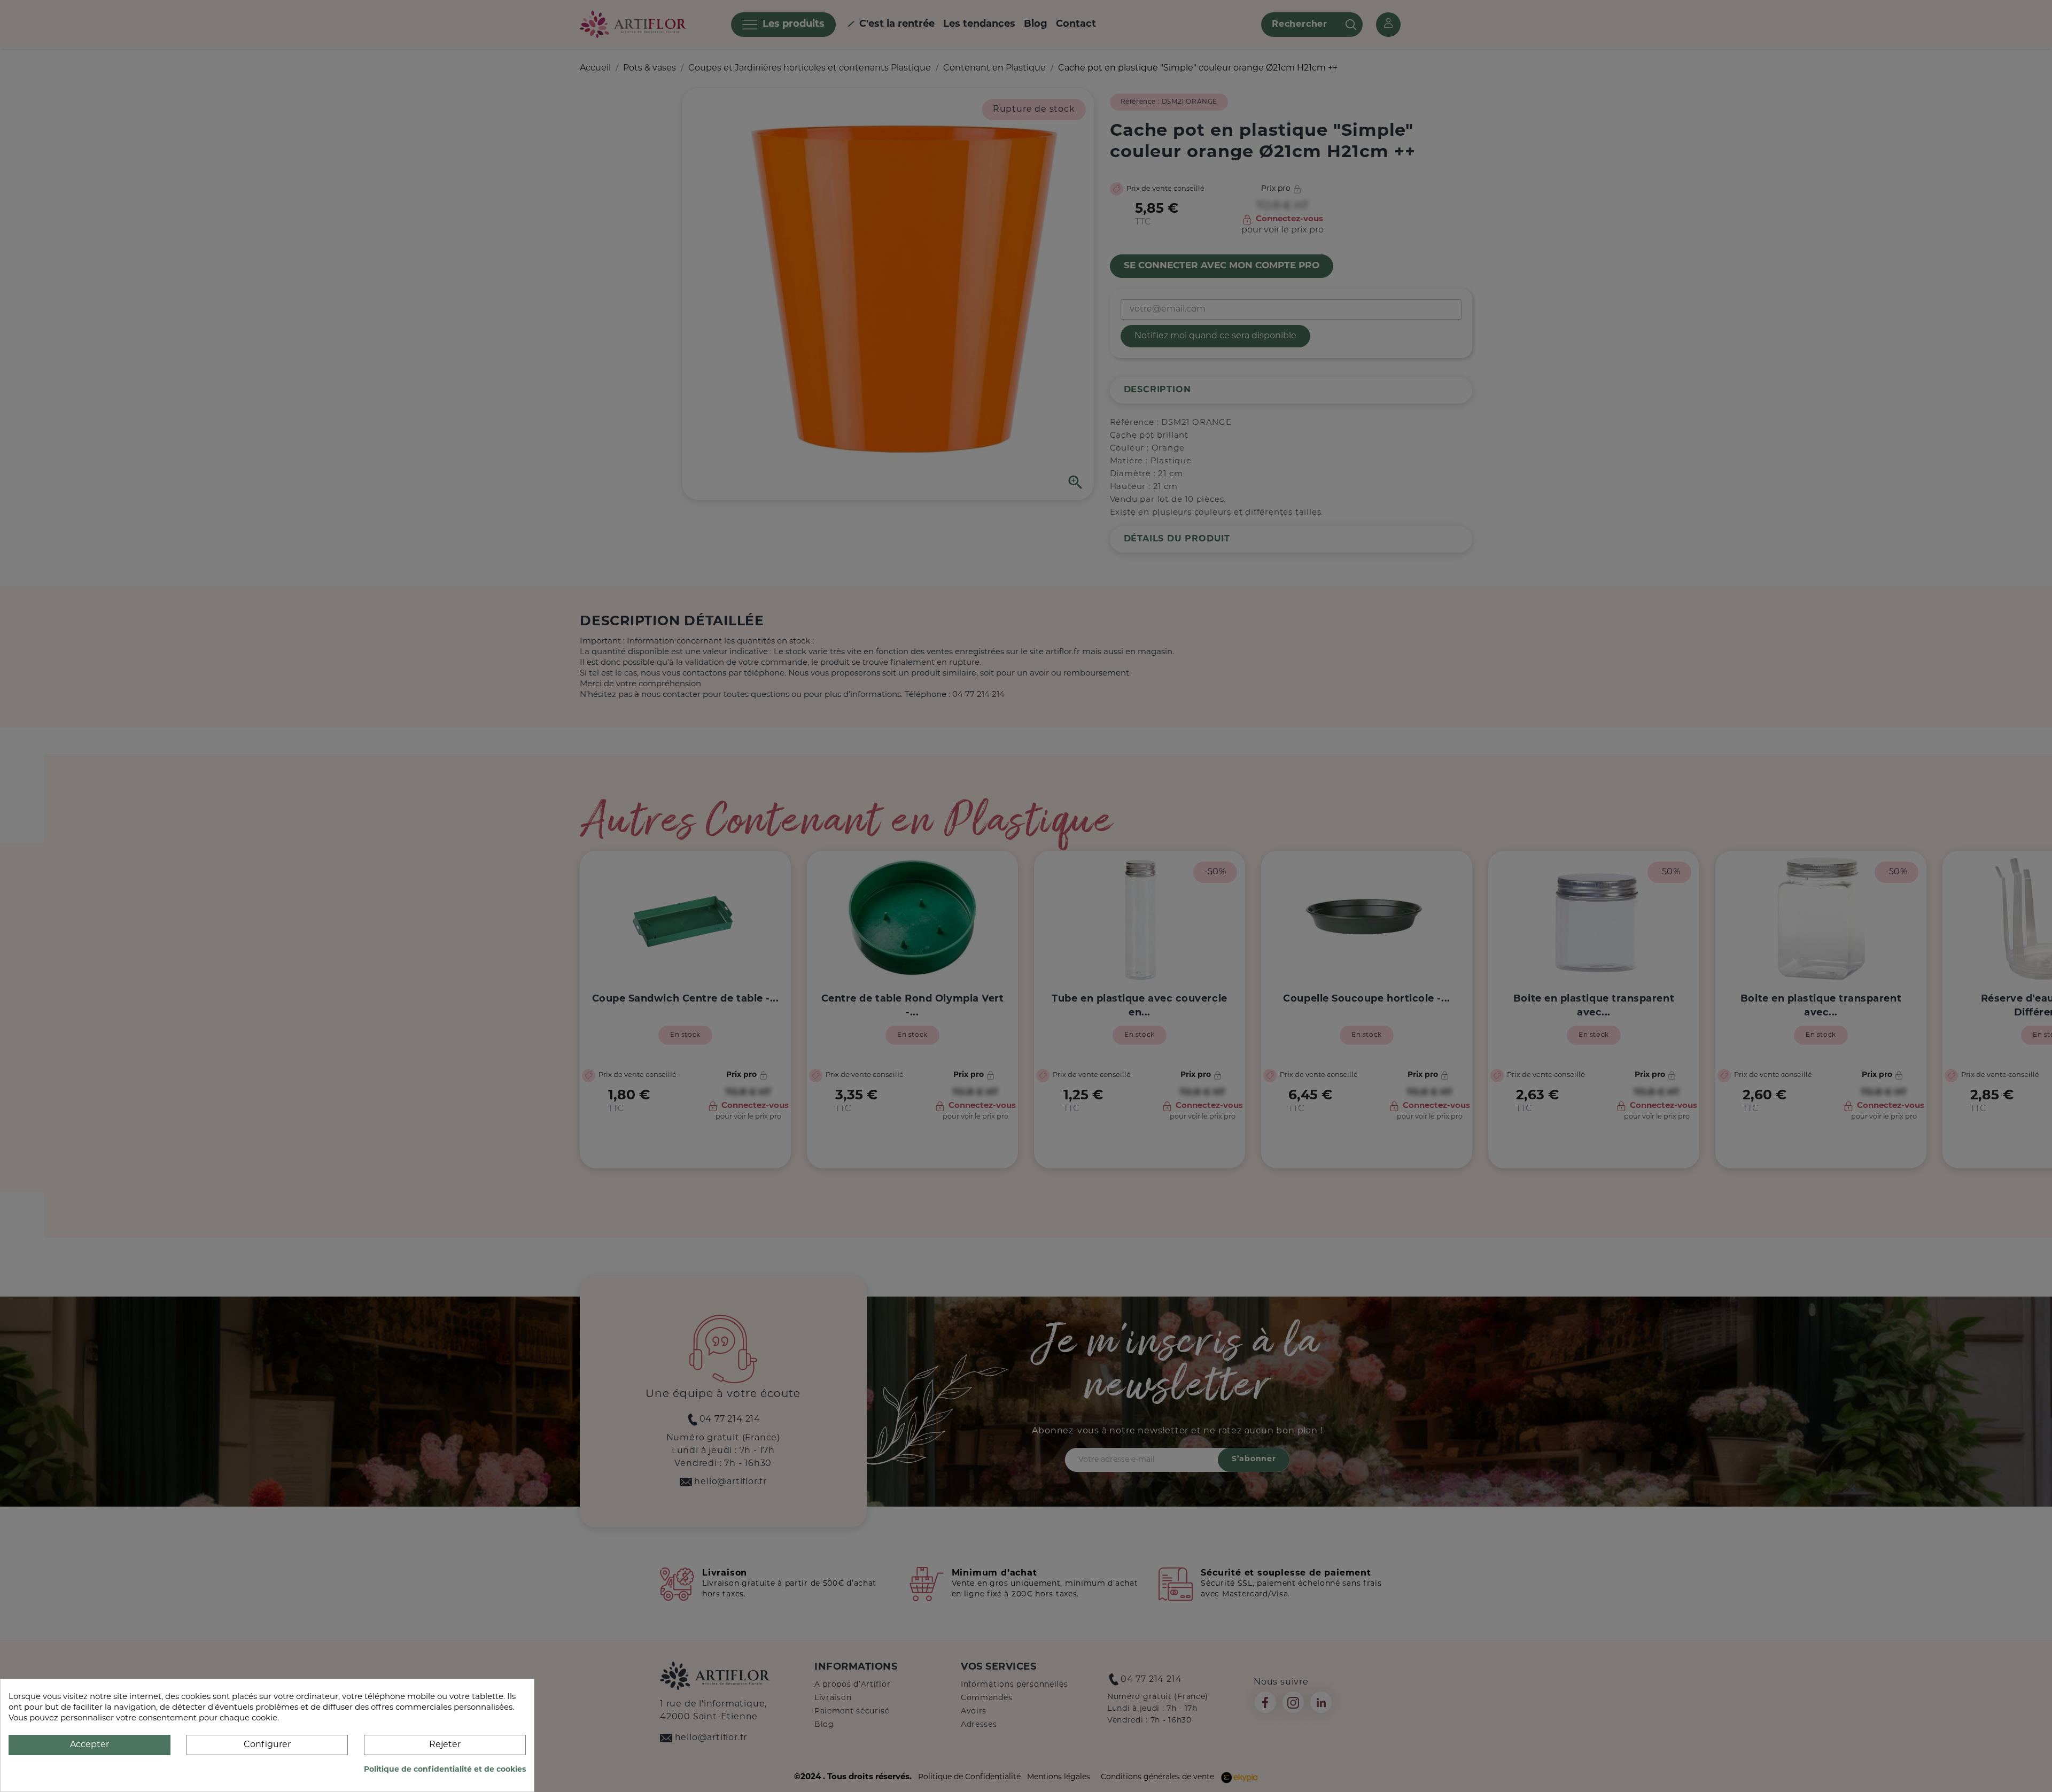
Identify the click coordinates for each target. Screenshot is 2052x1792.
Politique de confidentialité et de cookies (445, 1770)
